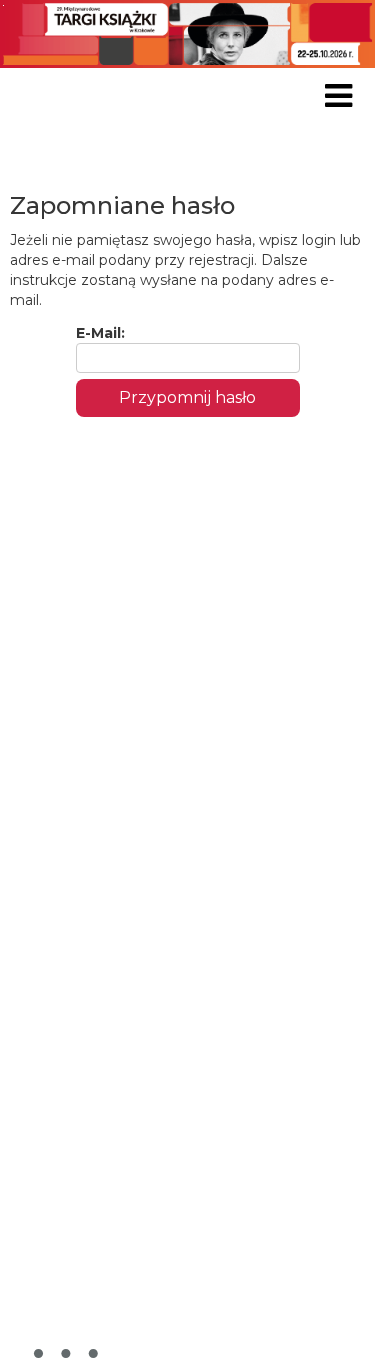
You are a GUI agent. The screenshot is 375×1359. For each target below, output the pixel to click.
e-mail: (100, 332)
